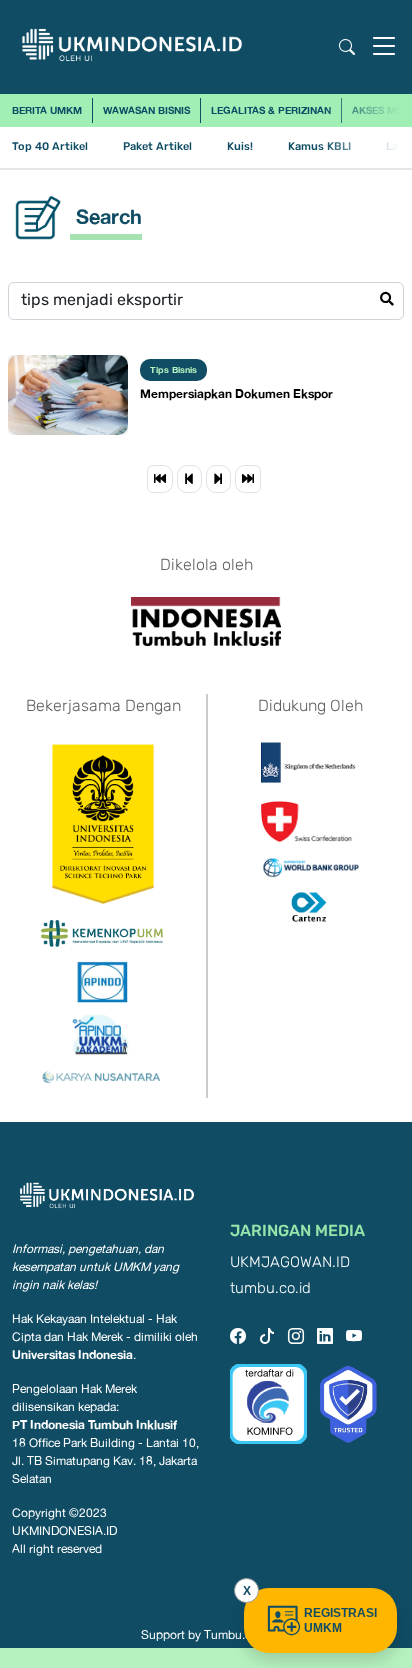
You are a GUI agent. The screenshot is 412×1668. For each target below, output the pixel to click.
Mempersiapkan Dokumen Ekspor (236, 393)
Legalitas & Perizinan (271, 110)
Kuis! (240, 146)
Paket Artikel (157, 146)
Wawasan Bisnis (146, 110)
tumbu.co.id (270, 1288)
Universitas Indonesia (72, 1354)
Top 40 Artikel (50, 146)
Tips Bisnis (173, 369)
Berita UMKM (47, 110)
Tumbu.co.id (237, 1635)
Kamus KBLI (319, 146)
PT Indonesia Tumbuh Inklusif (94, 1424)
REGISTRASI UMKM (340, 1620)
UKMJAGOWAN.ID (290, 1262)
